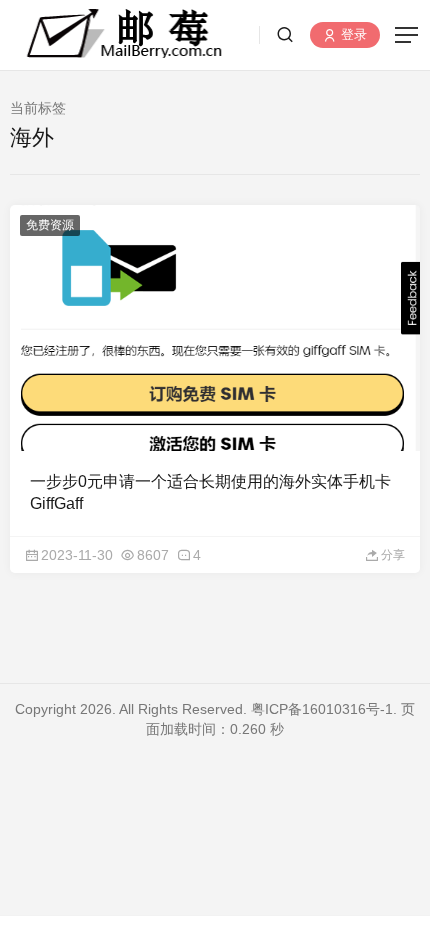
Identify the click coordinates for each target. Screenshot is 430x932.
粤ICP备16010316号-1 (322, 709)
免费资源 (50, 225)
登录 (352, 35)
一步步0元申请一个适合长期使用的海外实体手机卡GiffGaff (210, 492)
